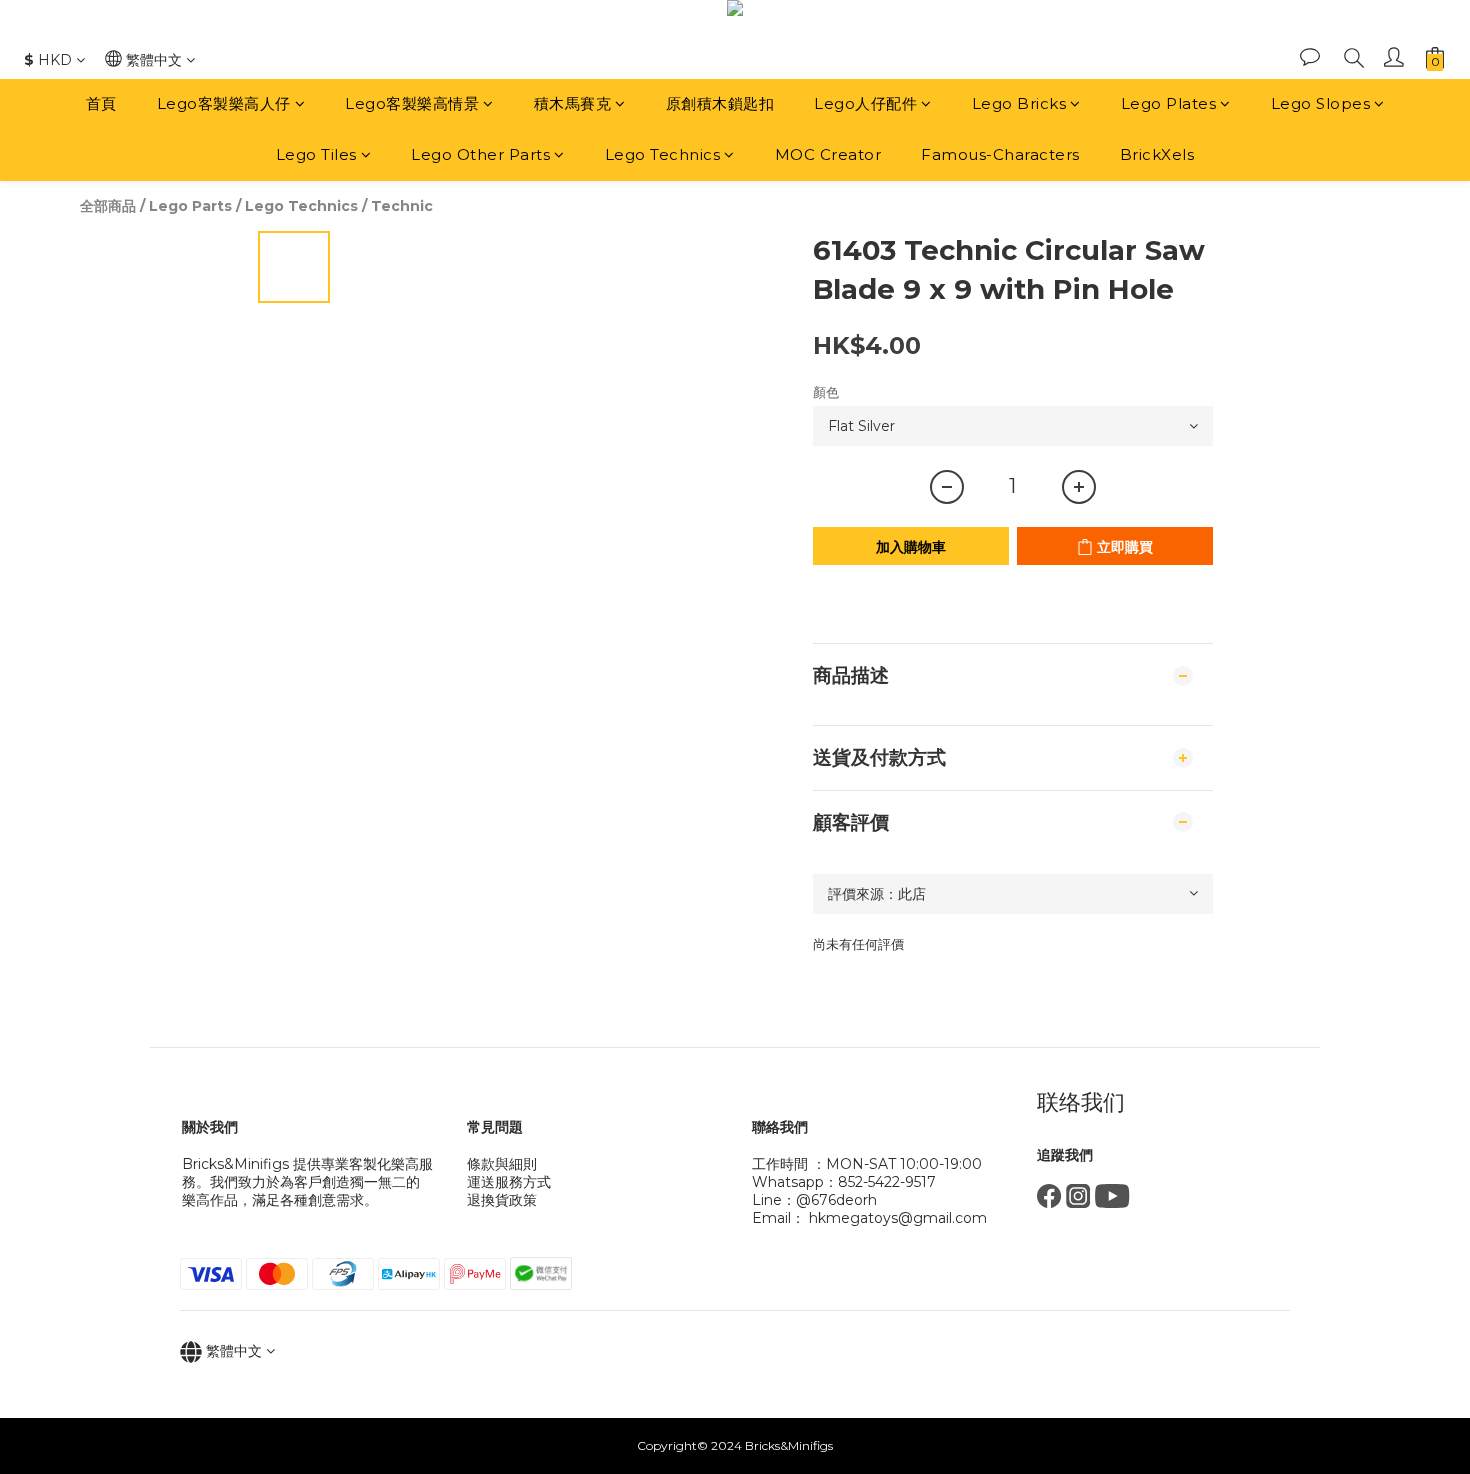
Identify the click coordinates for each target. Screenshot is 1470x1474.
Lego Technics (663, 154)
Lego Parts (190, 206)
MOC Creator (828, 154)
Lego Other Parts (480, 154)
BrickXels (1157, 154)
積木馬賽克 (573, 103)
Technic (402, 206)
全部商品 (108, 206)
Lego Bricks (1019, 103)
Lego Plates (1169, 103)
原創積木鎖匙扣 (720, 103)
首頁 (101, 103)
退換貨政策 (502, 1200)
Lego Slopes (1321, 103)
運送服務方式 (509, 1182)
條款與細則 (502, 1164)
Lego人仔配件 (865, 103)
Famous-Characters (1000, 154)
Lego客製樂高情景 (412, 103)
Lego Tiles (316, 154)
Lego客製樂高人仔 (224, 103)
